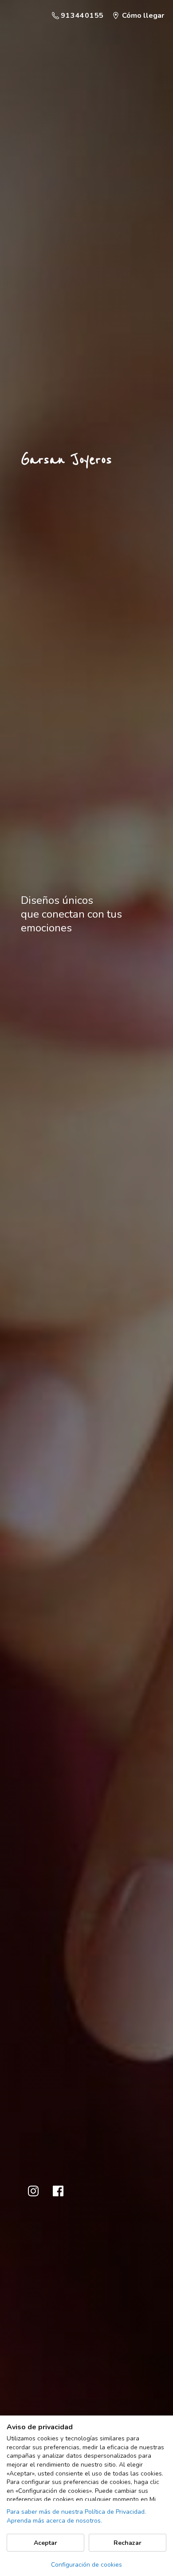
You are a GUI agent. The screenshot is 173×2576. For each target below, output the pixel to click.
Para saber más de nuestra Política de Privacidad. (76, 2512)
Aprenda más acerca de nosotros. (54, 2521)
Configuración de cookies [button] (86, 2565)
